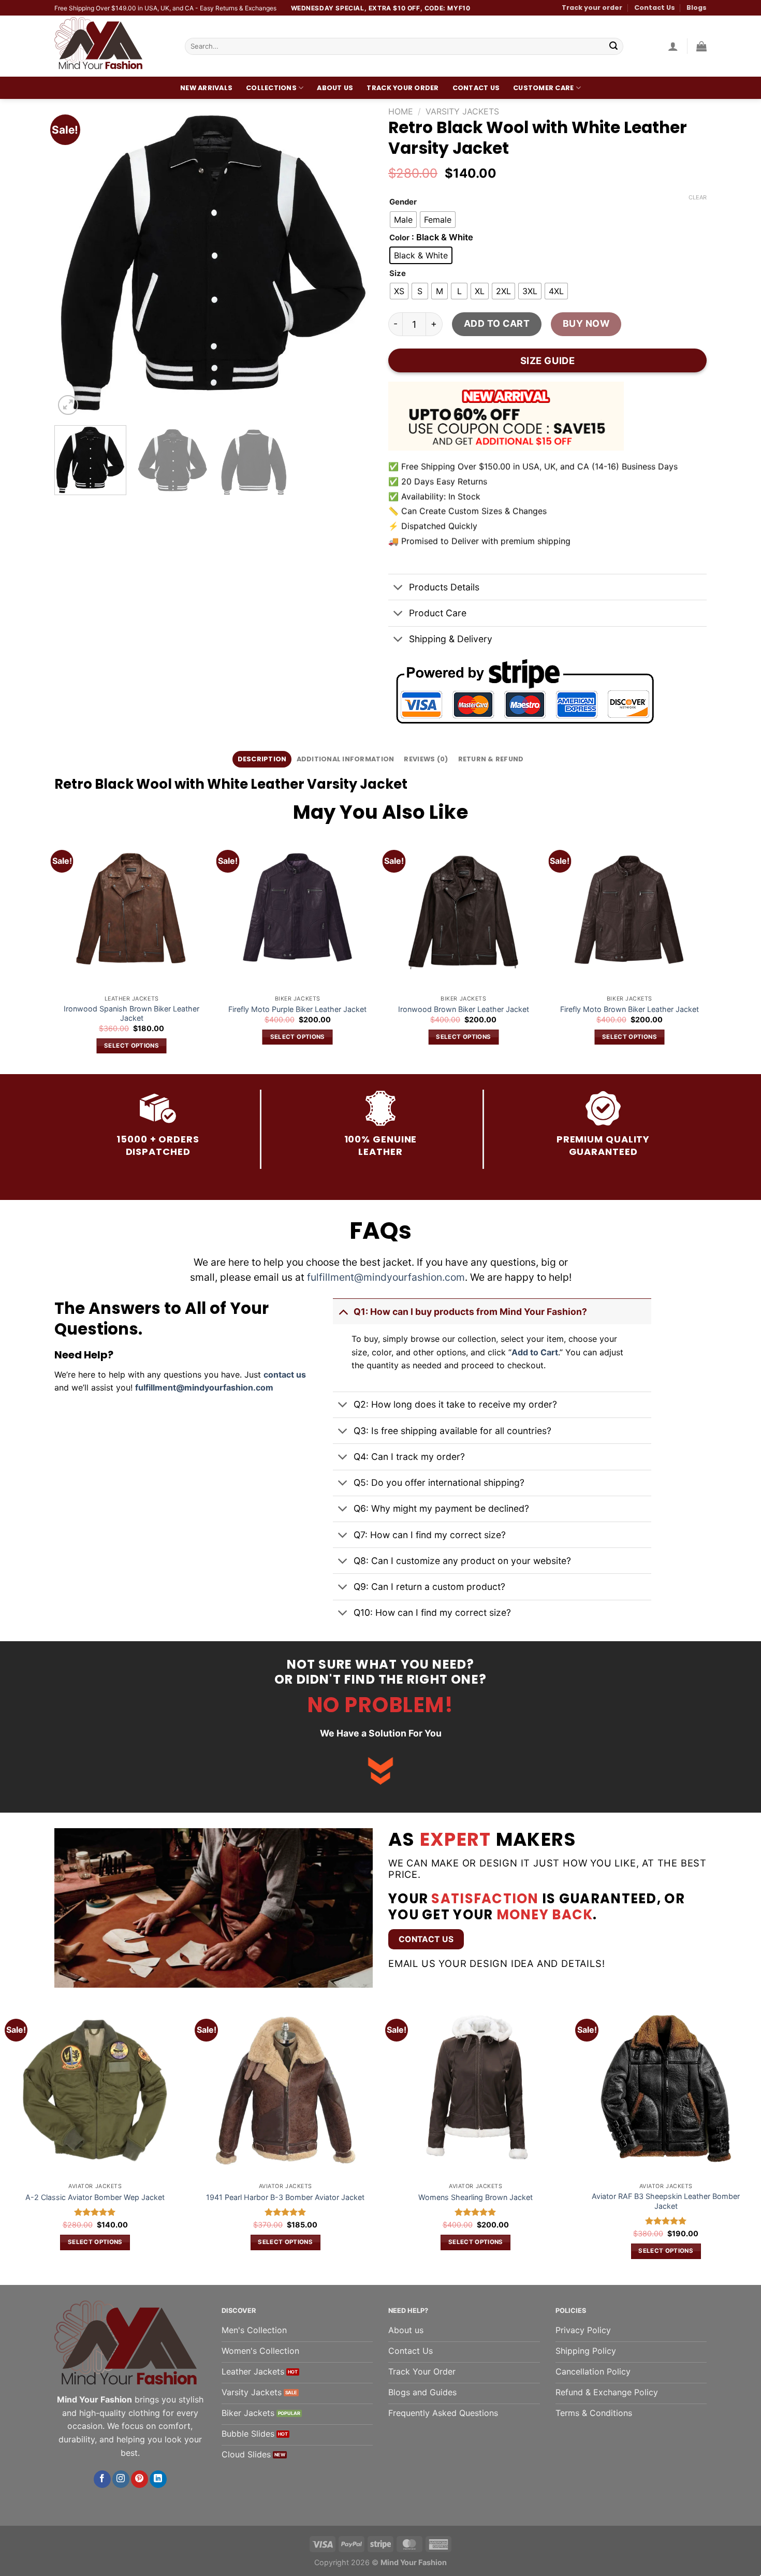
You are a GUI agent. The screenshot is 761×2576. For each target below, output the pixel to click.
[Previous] (74, 258)
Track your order (592, 8)
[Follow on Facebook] (102, 2479)
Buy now (586, 323)
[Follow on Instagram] (121, 2479)
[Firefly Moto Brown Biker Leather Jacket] (629, 912)
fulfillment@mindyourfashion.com (386, 1277)
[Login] (673, 46)
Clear (698, 197)
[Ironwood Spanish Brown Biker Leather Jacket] (132, 912)
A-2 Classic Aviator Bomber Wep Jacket (95, 2197)
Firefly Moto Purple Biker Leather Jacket (297, 1009)
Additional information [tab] (346, 759)
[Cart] (701, 46)
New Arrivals (206, 88)
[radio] (403, 220)
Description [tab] (262, 759)
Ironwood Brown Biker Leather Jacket (464, 1009)
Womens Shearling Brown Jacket (475, 2197)
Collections (271, 88)
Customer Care (543, 88)
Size (398, 274)
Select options (131, 1046)
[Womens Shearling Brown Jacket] (476, 2091)
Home (401, 111)
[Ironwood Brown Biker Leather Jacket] (464, 912)
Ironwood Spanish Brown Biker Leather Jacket (131, 1014)
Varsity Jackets (462, 111)
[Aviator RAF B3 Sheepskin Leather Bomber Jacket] (666, 2091)
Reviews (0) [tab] (426, 759)
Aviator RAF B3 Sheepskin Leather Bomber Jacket (666, 2201)
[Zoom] (68, 405)
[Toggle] (398, 588)
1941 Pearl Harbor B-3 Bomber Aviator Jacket (285, 2197)
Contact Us (655, 8)
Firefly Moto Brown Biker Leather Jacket (630, 1009)
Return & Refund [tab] (491, 759)
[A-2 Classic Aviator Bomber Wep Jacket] (95, 2091)
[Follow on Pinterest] (140, 2479)
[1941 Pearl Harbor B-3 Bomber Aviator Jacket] (286, 2091)
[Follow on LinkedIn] (158, 2479)
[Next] (354, 258)
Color (399, 238)
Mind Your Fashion (414, 2562)
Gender (403, 202)
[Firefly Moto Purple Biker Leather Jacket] (297, 912)
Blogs (697, 8)
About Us (335, 88)
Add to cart (497, 323)
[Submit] (613, 47)
